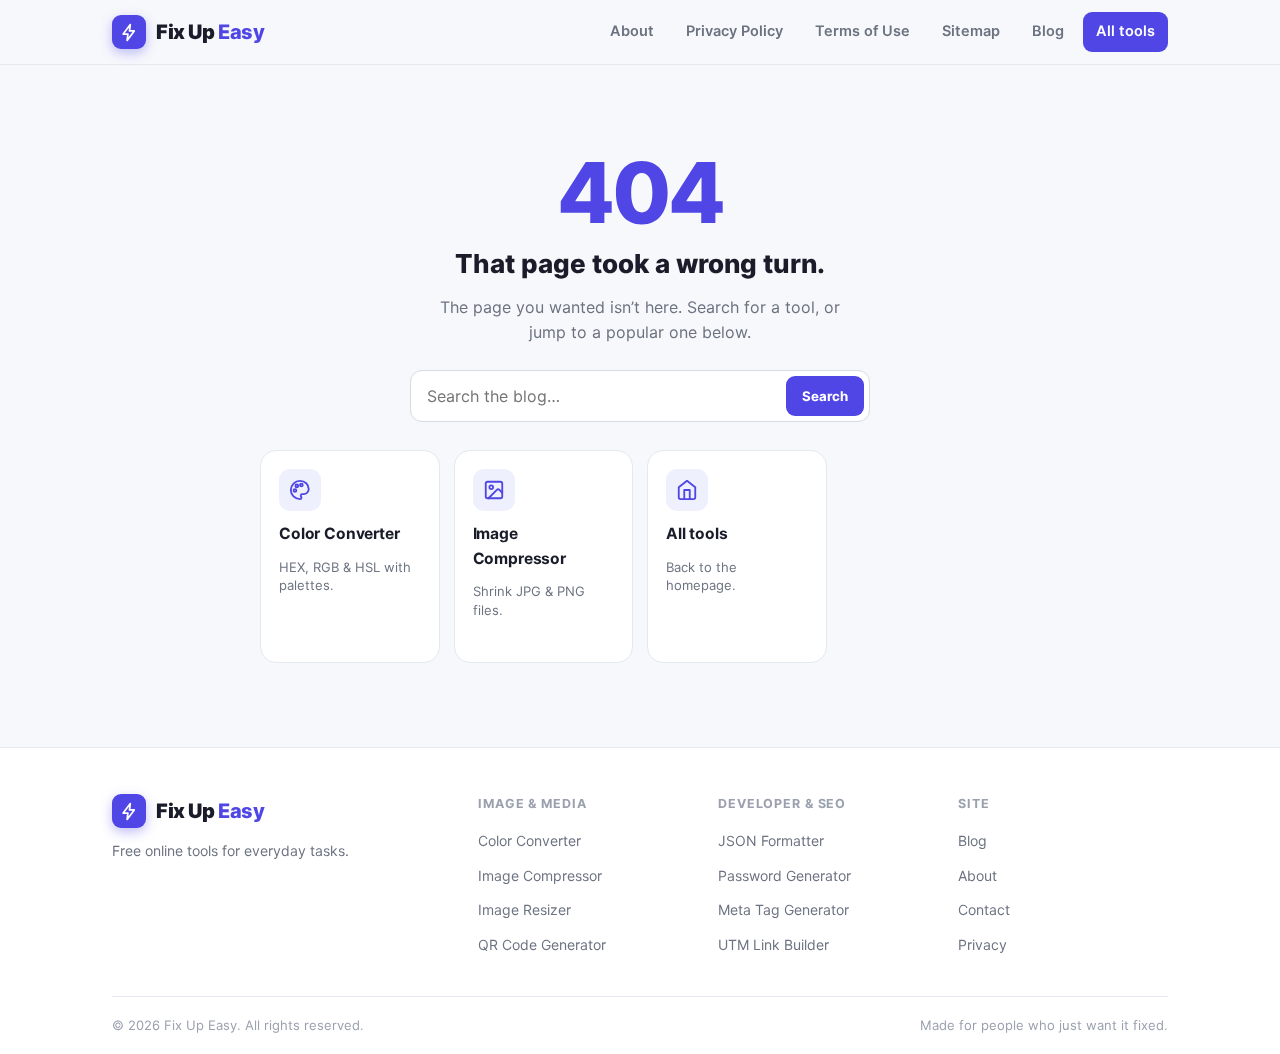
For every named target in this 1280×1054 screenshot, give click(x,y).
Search (825, 396)
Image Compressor (540, 875)
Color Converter (529, 840)
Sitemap (971, 31)
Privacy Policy (734, 31)
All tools (1125, 31)
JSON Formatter (771, 840)
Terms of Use (862, 31)
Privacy (982, 944)
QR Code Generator (542, 944)
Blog (1048, 31)
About (632, 31)
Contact (984, 909)
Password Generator (784, 875)
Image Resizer (524, 909)
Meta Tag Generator (783, 909)
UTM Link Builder (773, 944)
